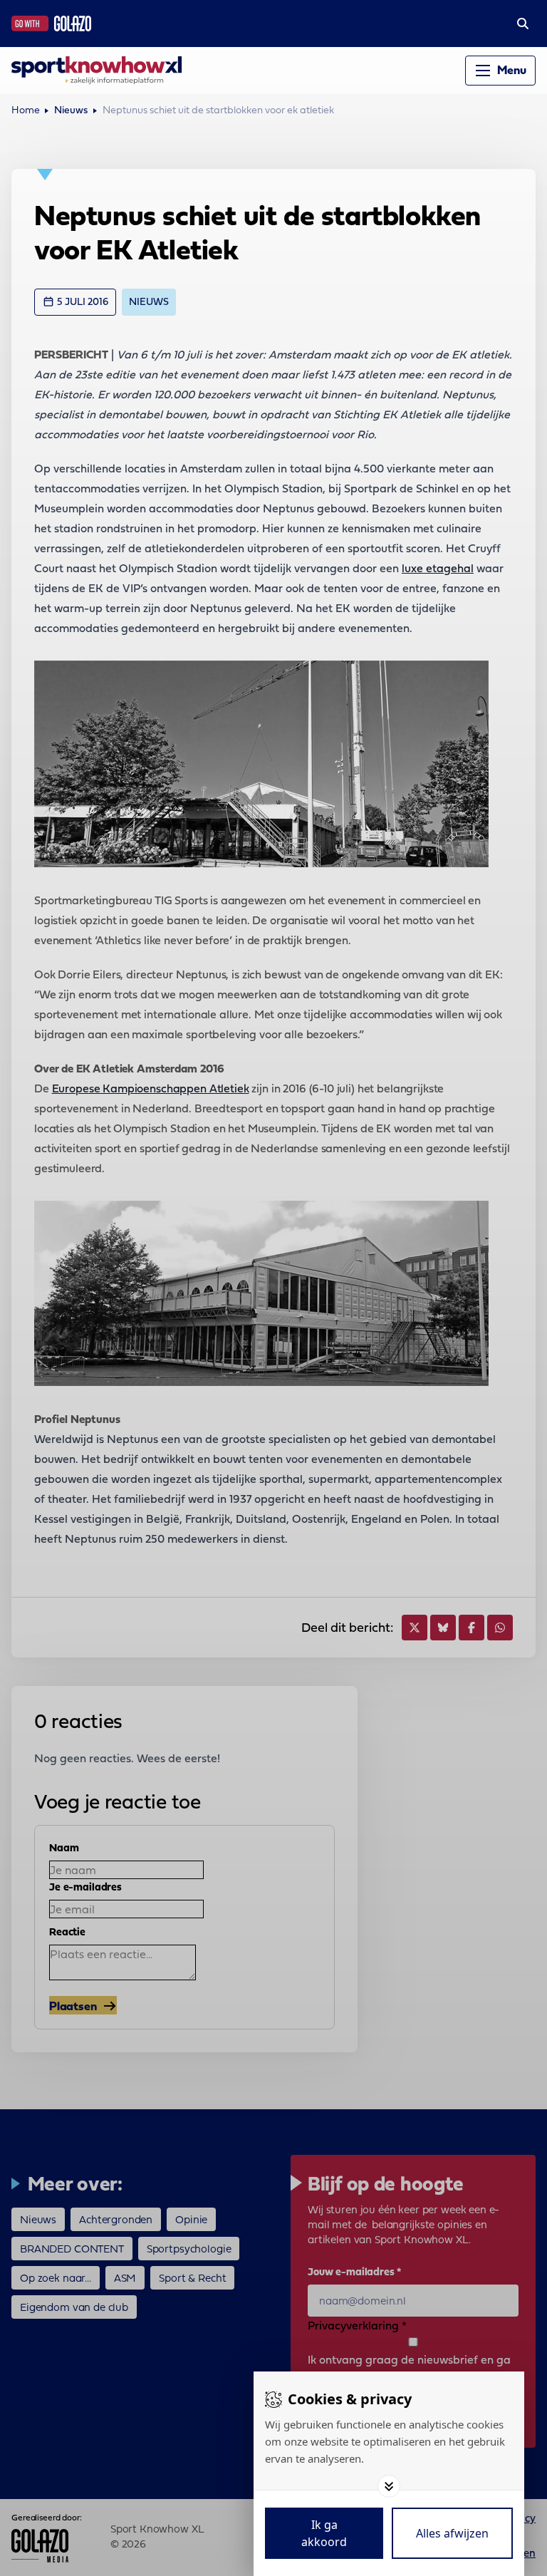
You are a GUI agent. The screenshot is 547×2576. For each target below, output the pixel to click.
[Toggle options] (389, 2486)
